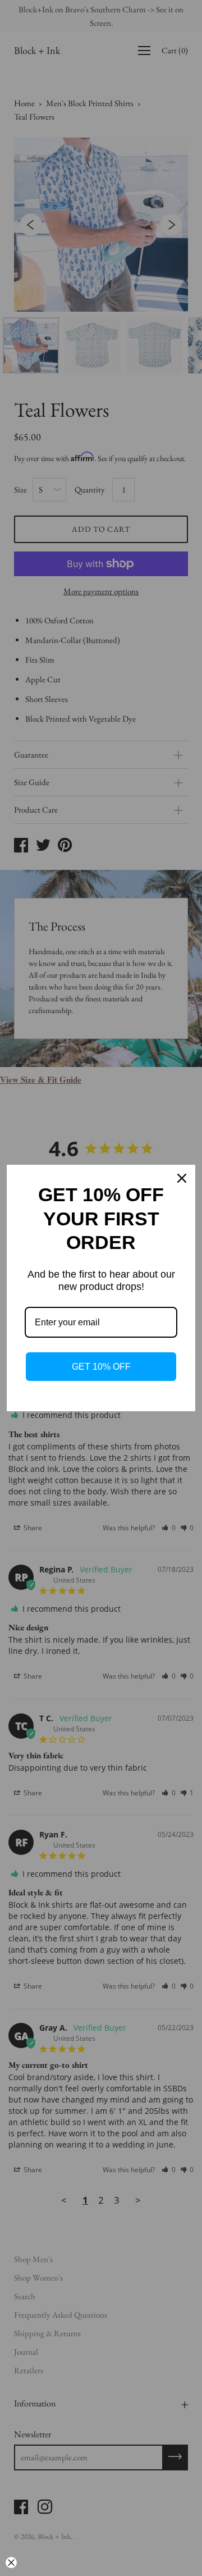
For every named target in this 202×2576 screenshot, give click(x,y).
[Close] (182, 1178)
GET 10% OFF (101, 1367)
